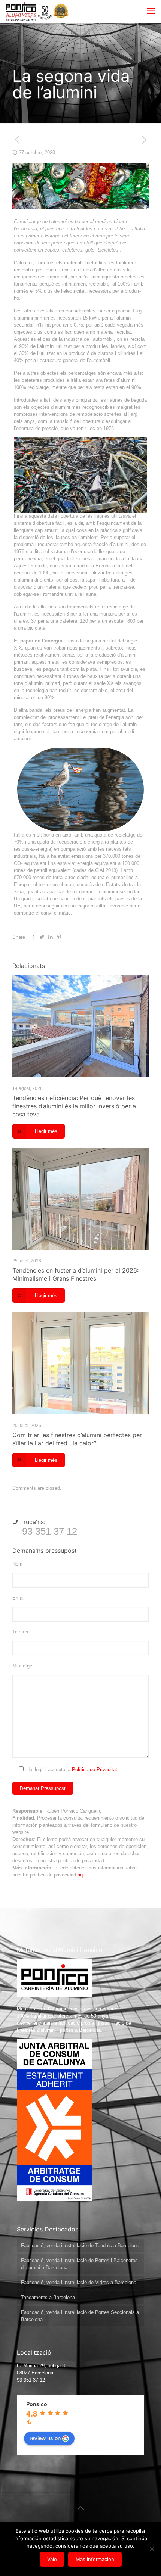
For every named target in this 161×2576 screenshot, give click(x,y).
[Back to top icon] (80, 2508)
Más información (95, 2559)
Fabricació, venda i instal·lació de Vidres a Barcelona (79, 2282)
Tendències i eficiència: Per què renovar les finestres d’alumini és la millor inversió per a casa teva (74, 1106)
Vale (52, 2559)
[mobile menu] (151, 11)
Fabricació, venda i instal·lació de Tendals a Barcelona (80, 2245)
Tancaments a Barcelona (48, 2297)
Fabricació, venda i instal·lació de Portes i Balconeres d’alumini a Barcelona (79, 2264)
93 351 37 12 (50, 1531)
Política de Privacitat (95, 1770)
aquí (82, 1875)
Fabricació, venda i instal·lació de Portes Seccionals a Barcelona (80, 2316)
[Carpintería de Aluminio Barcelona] (29, 11)
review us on (45, 2438)
